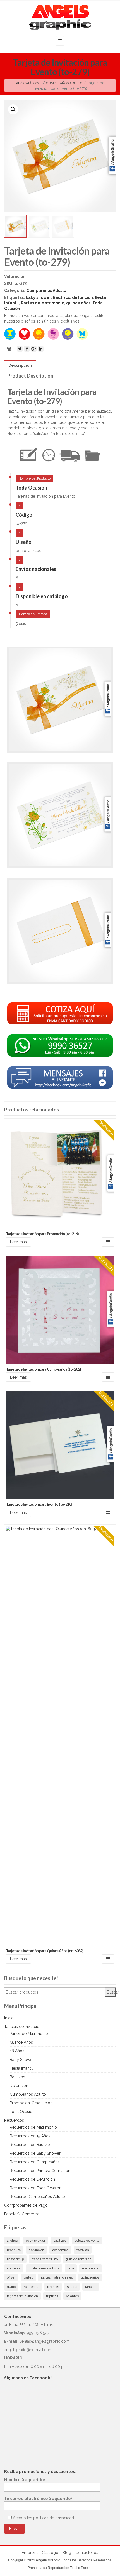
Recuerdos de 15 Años (30, 2136)
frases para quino (45, 2259)
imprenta (14, 2268)
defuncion (82, 297)
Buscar (111, 1992)
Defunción (19, 2086)
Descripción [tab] (20, 365)
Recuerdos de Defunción (32, 2179)
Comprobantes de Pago (26, 2205)
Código (24, 515)
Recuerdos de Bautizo (30, 2145)
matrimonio (91, 2268)
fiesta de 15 (15, 2259)
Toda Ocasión (31, 488)
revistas (53, 2287)
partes (28, 2277)
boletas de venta (87, 2241)
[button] (13, 109)
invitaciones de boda (44, 2268)
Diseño (24, 542)
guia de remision (79, 2259)
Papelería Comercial (22, 2214)
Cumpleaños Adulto (64, 83)
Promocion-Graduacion (31, 2103)
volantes (72, 2296)
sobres (72, 2287)
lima (71, 2268)
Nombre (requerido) (24, 2480)
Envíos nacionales (36, 569)
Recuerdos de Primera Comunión (40, 2171)
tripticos (52, 2296)
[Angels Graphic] (60, 17)
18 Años (17, 2051)
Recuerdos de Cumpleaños (35, 2162)
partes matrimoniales (57, 2277)
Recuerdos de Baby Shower (35, 2153)
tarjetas (91, 2287)
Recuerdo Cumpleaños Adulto (37, 2197)
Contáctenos (87, 2553)
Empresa (30, 2553)
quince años (78, 303)
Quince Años (21, 2042)
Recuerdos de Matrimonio (33, 2127)
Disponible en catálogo (42, 596)
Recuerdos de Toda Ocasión (36, 2188)
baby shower (38, 297)
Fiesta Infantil (21, 2068)
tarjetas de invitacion (22, 2296)
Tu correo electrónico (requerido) (38, 2499)
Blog (67, 2553)
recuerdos (31, 2287)
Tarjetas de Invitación (23, 2027)
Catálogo (32, 83)
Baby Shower (22, 2060)
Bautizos (61, 297)
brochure (14, 2250)
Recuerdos (14, 2120)
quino (11, 2287)
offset (11, 2277)
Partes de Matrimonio (43, 303)
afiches (12, 2241)
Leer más (18, 1242)
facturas (83, 2250)
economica (60, 2250)
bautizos (60, 2241)
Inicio (9, 2018)
